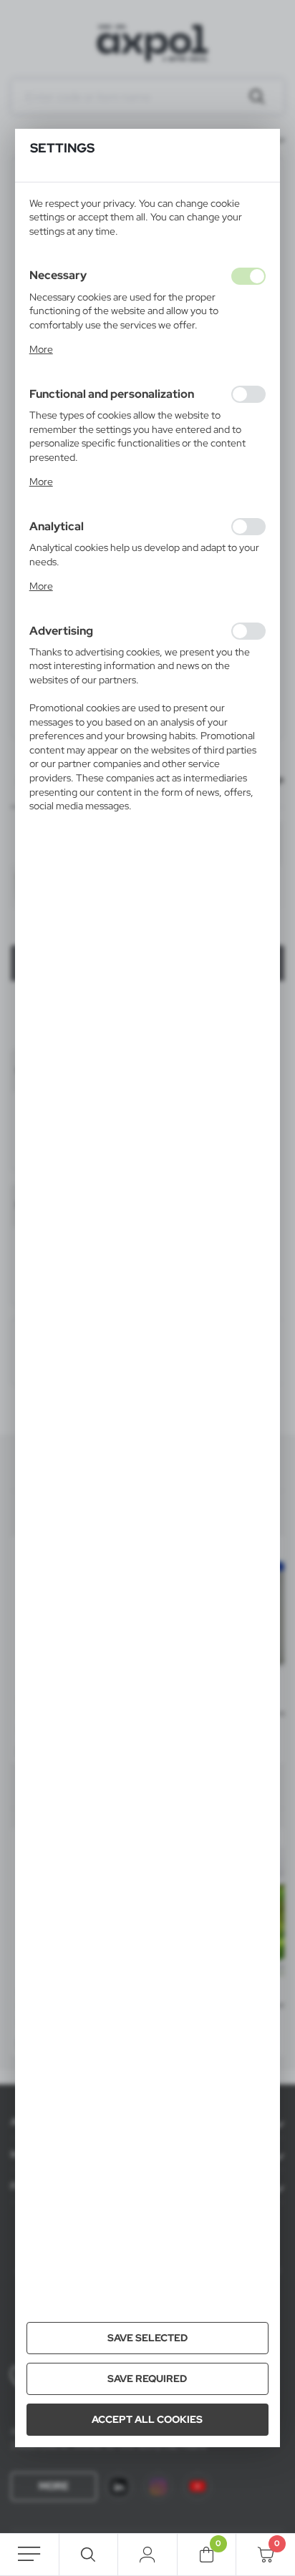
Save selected (147, 2338)
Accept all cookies (147, 2419)
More (41, 349)
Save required (147, 2379)
